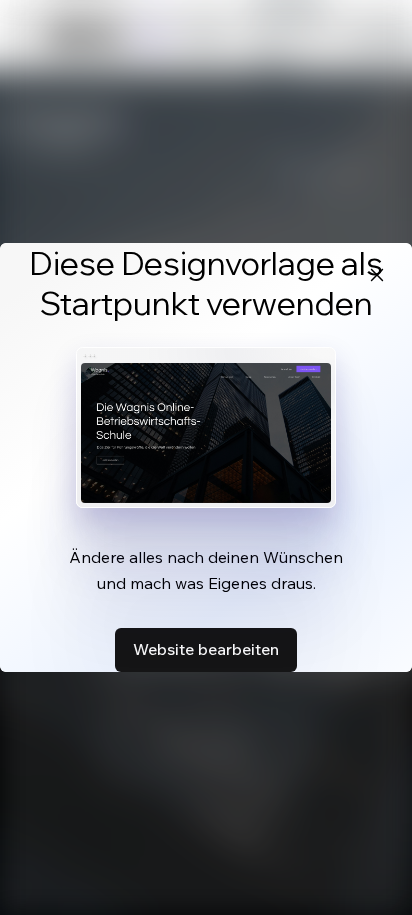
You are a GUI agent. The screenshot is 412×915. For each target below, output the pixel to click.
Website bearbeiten (206, 649)
